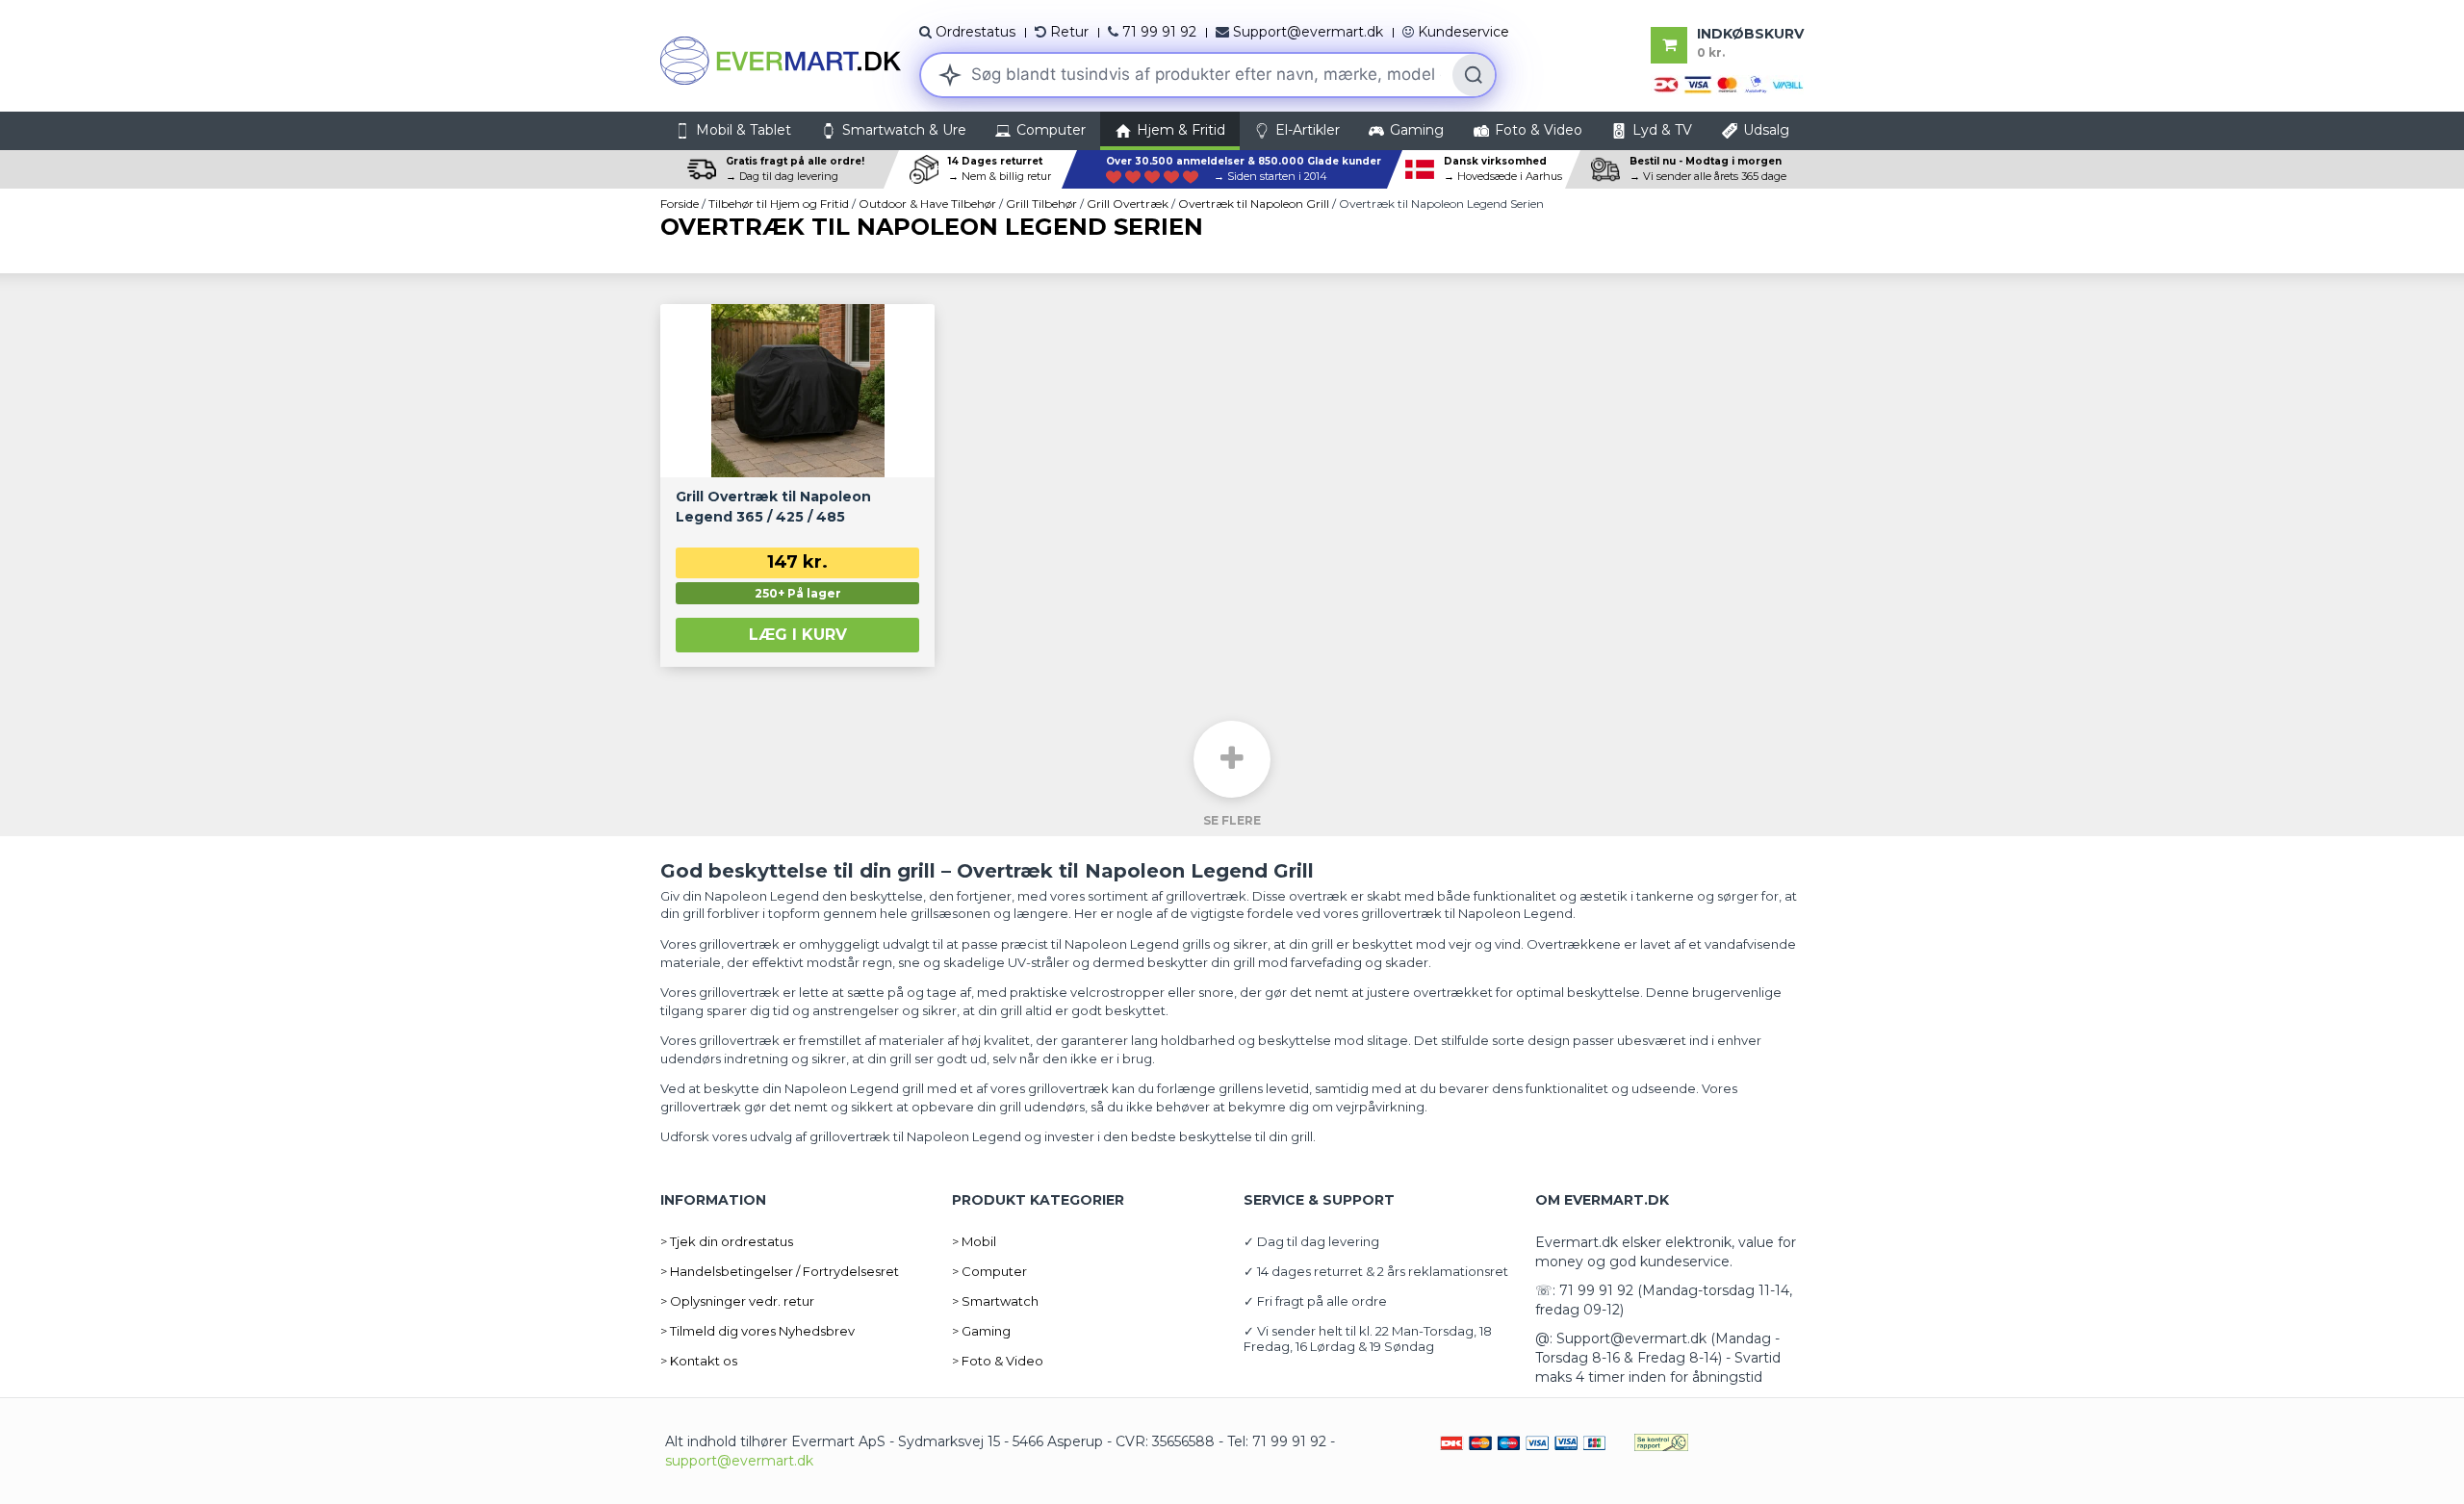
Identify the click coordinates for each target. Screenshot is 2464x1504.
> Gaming (981, 1331)
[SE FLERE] (1232, 759)
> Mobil (974, 1241)
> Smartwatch (995, 1301)
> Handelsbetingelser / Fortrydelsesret (780, 1271)
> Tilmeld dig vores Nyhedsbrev (757, 1331)
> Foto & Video (998, 1361)
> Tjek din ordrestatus (727, 1241)
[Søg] (1474, 75)
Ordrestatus (975, 32)
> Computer (989, 1271)
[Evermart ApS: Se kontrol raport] (1661, 1441)
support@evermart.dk (739, 1461)
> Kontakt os (699, 1361)
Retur (1069, 32)
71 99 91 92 (1159, 32)
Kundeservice (1463, 32)
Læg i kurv (798, 635)
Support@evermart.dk (1308, 32)
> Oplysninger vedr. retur (737, 1301)
